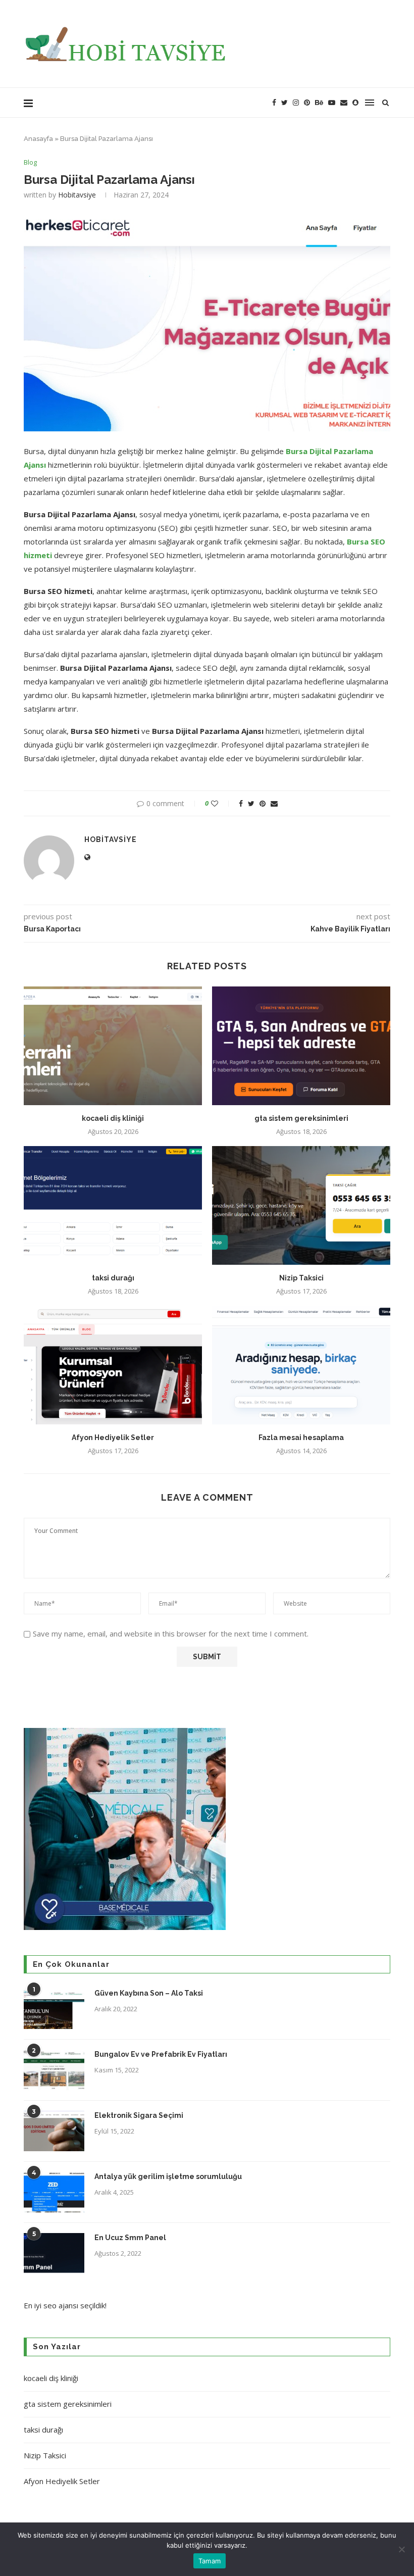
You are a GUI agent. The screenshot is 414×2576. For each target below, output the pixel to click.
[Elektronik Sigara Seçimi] (54, 2131)
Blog (30, 163)
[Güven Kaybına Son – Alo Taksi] (54, 2009)
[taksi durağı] (113, 1205)
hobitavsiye (77, 195)
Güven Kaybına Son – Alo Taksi (149, 1993)
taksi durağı (113, 1278)
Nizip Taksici (301, 1278)
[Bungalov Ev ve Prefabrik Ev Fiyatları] (54, 2070)
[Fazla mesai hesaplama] (301, 1365)
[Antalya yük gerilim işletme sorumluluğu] (54, 2192)
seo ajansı (61, 2305)
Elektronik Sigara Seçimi (140, 2115)
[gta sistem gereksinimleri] (301, 1046)
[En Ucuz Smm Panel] (54, 2253)
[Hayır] (401, 2549)
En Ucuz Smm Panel (130, 2238)
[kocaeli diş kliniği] (113, 1046)
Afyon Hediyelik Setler (113, 1438)
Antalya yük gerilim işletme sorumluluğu (168, 2176)
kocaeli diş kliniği (113, 1118)
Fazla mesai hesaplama (301, 1438)
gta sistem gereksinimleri (301, 1118)
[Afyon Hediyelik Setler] (113, 1365)
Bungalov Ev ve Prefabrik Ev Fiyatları (161, 2054)
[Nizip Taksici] (301, 1205)
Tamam (210, 2561)
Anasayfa (38, 139)
